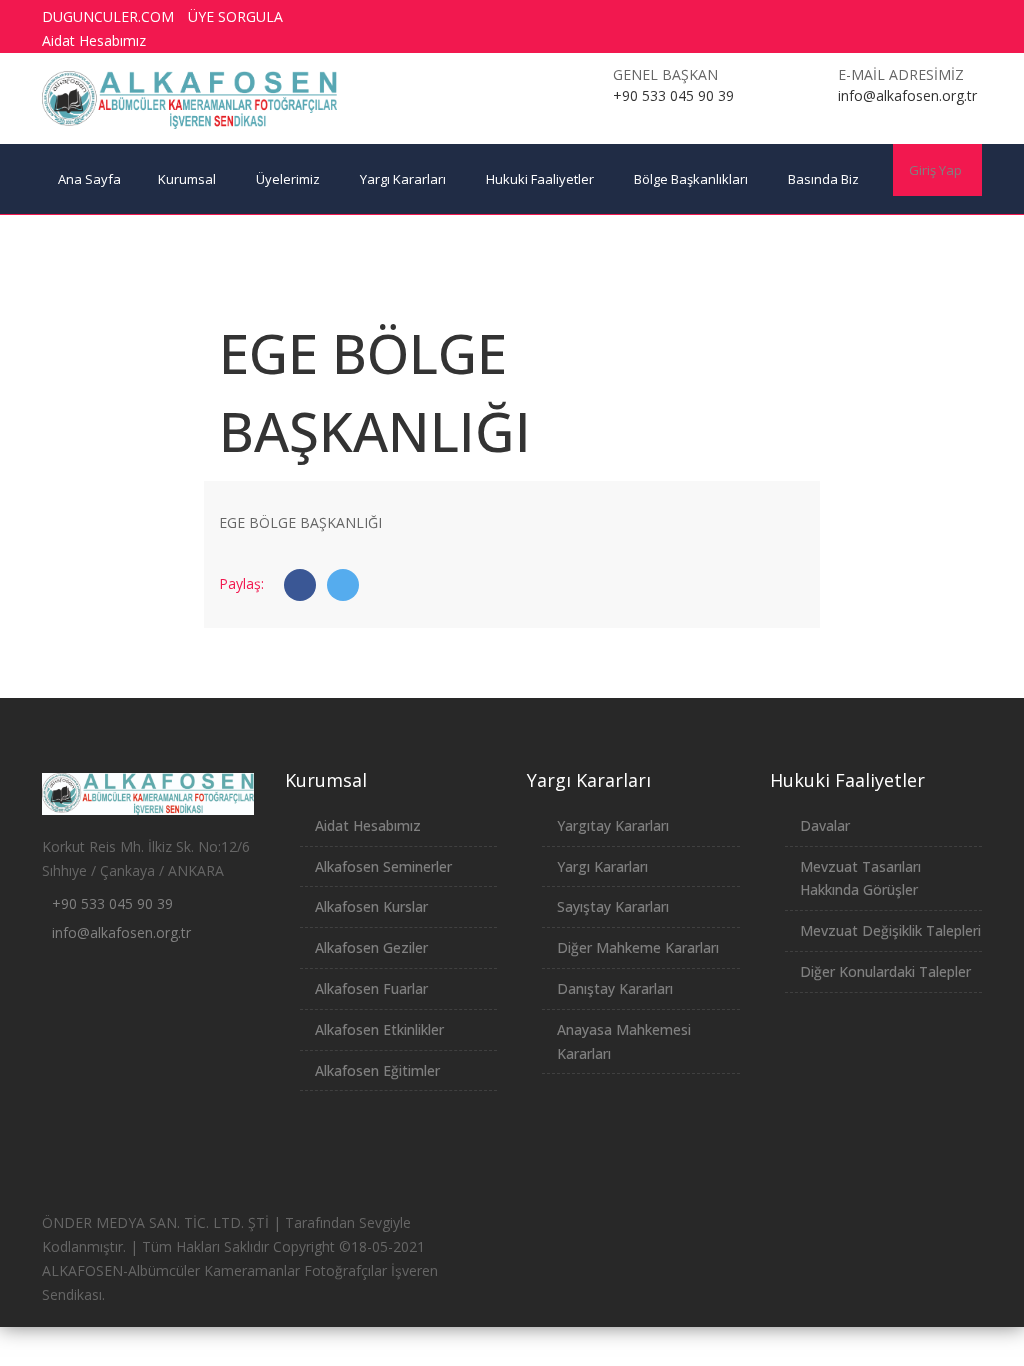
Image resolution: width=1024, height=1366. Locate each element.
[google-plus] (871, 17)
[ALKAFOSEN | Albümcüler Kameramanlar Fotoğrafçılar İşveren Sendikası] (190, 100)
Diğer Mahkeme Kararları (638, 947)
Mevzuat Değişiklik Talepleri (890, 930)
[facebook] (797, 17)
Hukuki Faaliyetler (540, 179)
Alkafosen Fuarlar (371, 988)
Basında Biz (823, 179)
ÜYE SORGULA (235, 16)
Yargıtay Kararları (613, 825)
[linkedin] (945, 17)
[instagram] (908, 17)
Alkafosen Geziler (371, 947)
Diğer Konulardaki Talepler (885, 971)
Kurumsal (187, 179)
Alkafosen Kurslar (371, 906)
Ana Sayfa (89, 179)
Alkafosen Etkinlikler (379, 1029)
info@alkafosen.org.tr (121, 932)
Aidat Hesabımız (94, 40)
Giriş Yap (935, 170)
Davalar (825, 825)
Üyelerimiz (288, 179)
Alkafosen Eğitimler (377, 1070)
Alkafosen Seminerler (383, 866)
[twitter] (834, 17)
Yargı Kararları (403, 179)
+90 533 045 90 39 (112, 903)
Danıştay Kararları (615, 988)
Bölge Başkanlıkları (691, 179)
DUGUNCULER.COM (108, 16)
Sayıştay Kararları (613, 906)
